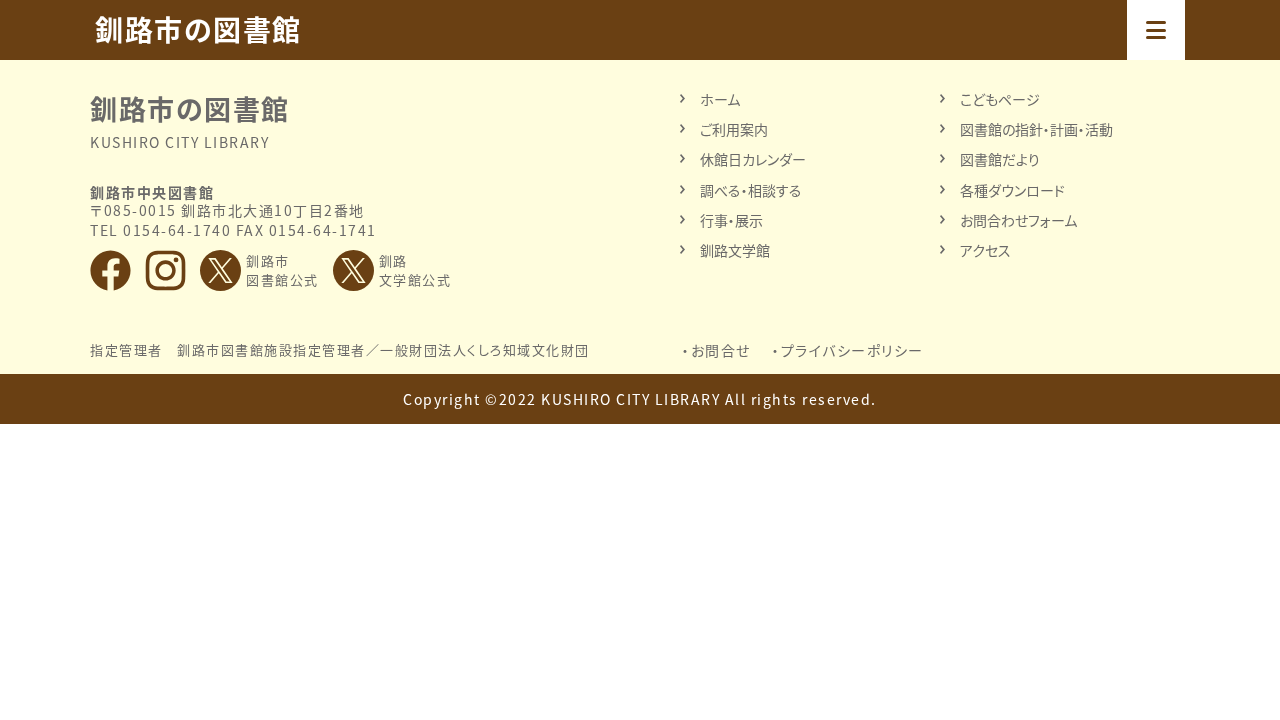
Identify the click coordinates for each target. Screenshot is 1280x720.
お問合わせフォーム (1018, 220)
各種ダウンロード (1012, 190)
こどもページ (1000, 99)
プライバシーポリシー (852, 350)
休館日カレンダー (753, 159)
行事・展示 (731, 220)
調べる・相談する (751, 190)
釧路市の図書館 (198, 30)
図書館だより (1000, 159)
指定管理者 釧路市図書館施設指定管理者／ (340, 350)
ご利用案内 (734, 129)
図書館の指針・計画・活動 (1036, 129)
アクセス (985, 250)
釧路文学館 (735, 250)
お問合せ (721, 350)
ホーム (720, 99)
